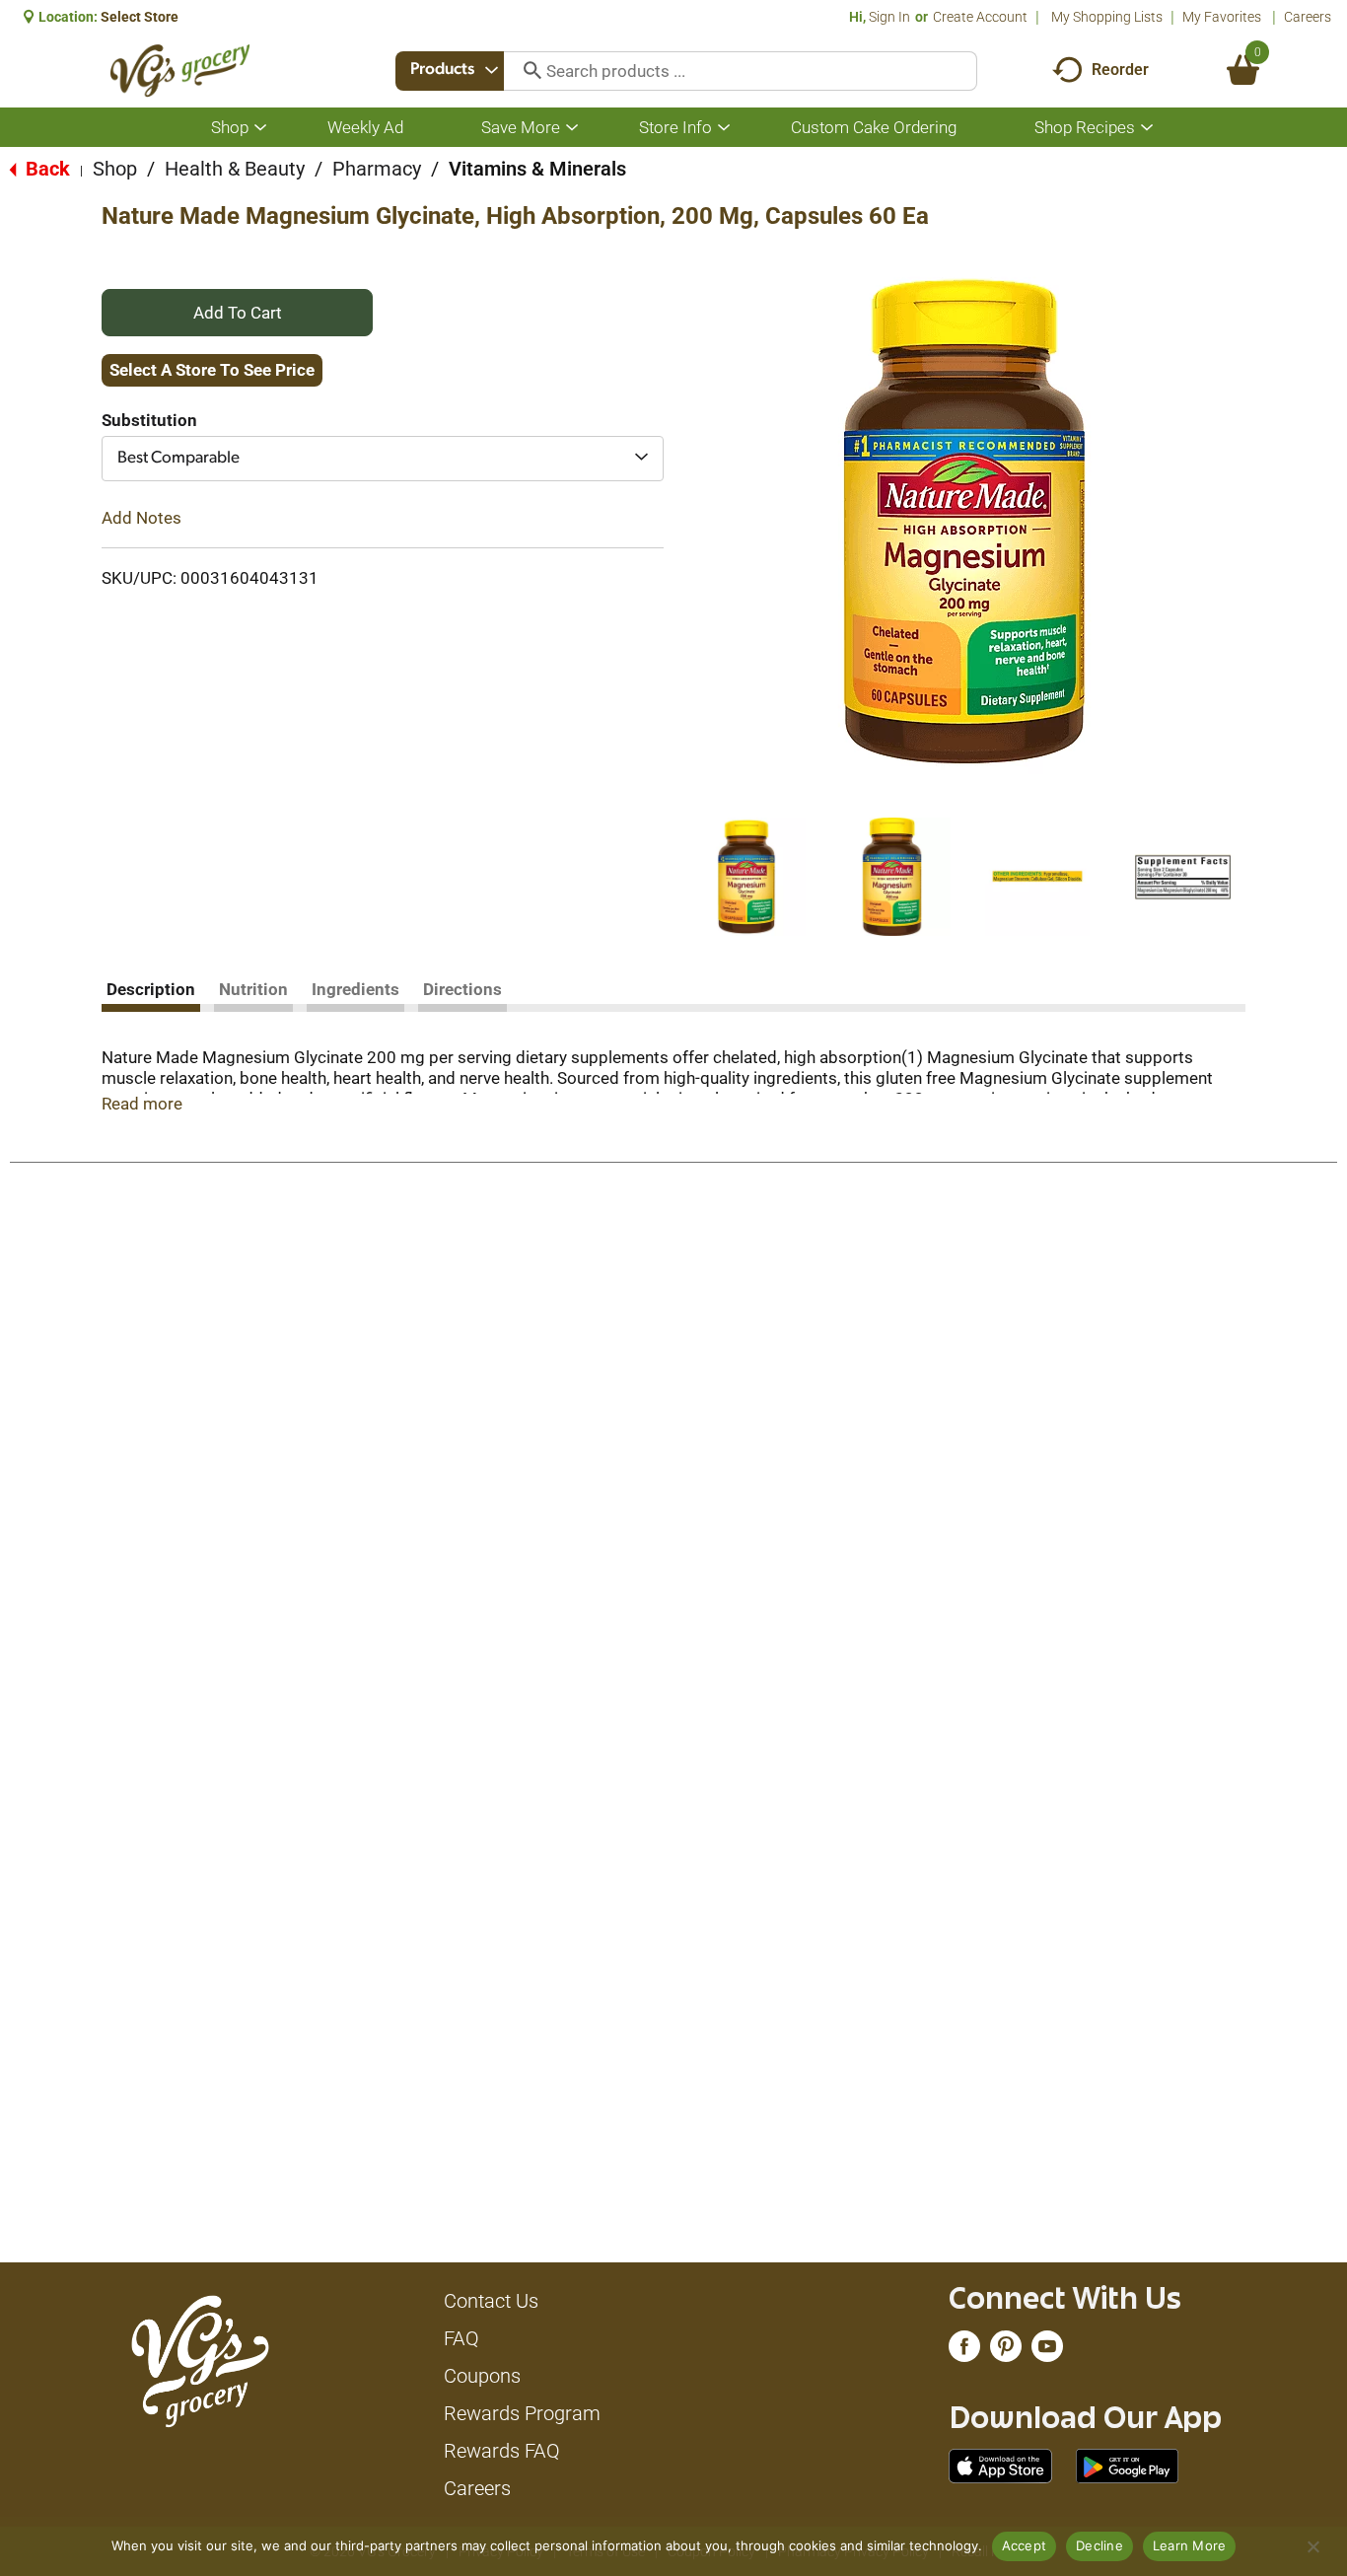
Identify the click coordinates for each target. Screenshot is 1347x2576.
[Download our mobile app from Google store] (1128, 2465)
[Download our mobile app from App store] (1000, 2465)
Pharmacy (377, 169)
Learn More (1190, 2545)
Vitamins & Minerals (537, 169)
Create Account (980, 17)
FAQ (461, 2338)
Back (45, 169)
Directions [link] (462, 989)
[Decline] (1312, 2546)
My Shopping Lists (1107, 17)
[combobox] (450, 71)
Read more (142, 1104)
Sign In (889, 17)
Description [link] (151, 989)
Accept (1025, 2545)
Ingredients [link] (355, 989)
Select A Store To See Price (212, 370)
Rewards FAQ (502, 2451)
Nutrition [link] (253, 989)
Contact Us (491, 2301)
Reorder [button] (1120, 70)
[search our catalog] (526, 71)
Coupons (482, 2376)
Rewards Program (522, 2413)
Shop (115, 169)
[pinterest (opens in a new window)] (1006, 2351)
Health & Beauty (235, 169)
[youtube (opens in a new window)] (1047, 2351)
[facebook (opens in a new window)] (964, 2351)
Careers (1308, 17)
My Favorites (1222, 17)
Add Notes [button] (142, 518)
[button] (746, 877)
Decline (1099, 2545)
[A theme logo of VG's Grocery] (180, 71)
